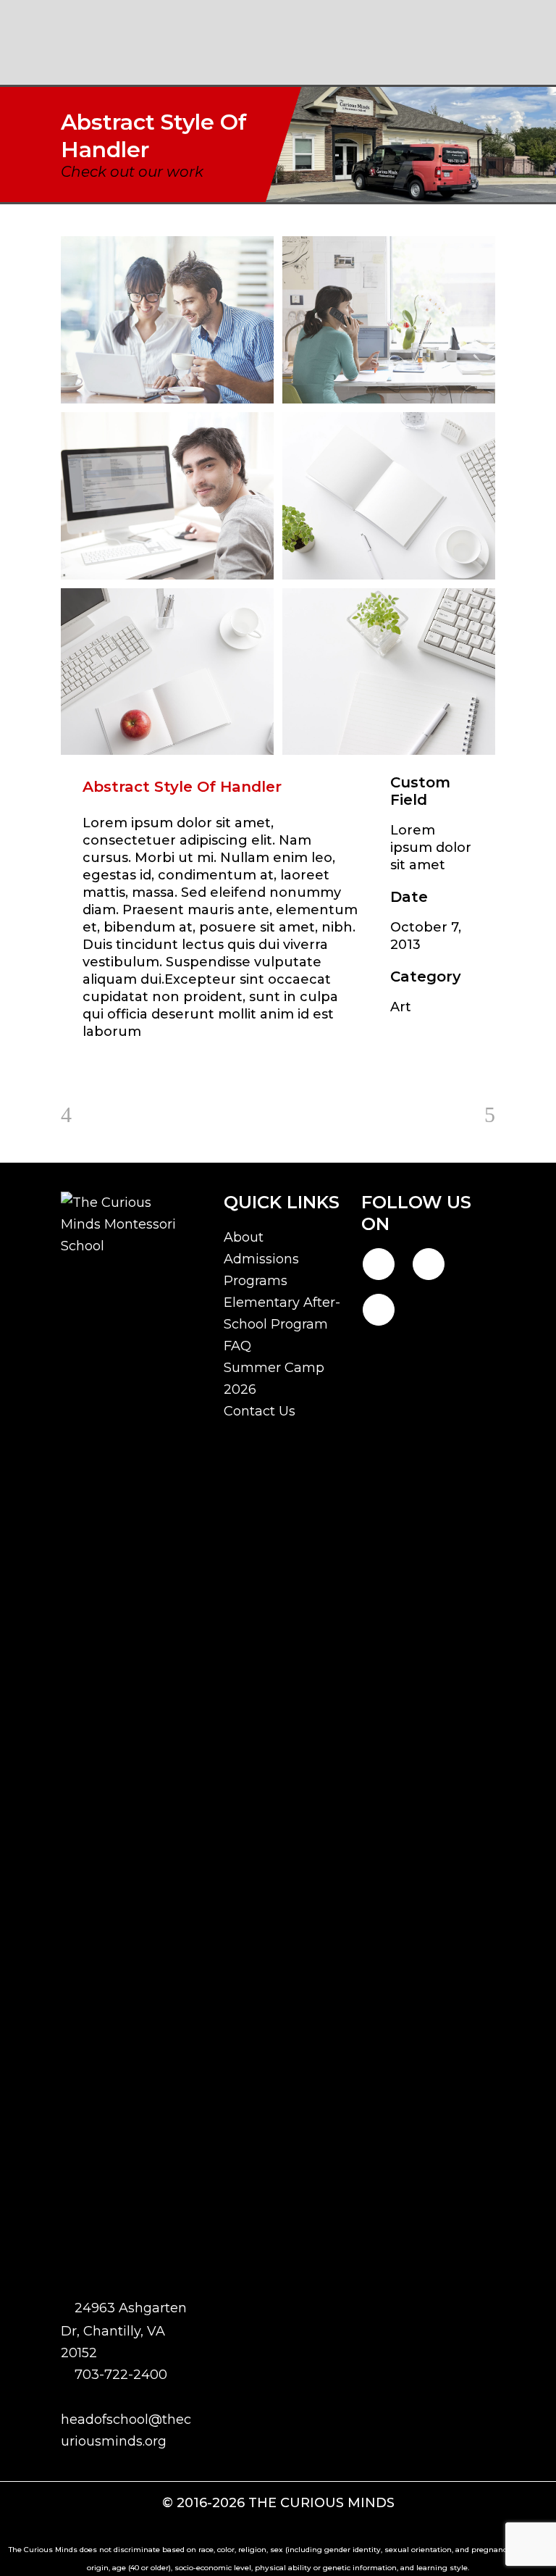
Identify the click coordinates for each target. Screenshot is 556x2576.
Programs (256, 1281)
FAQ (237, 1346)
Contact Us (260, 1411)
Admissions (261, 1259)
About (244, 1237)
